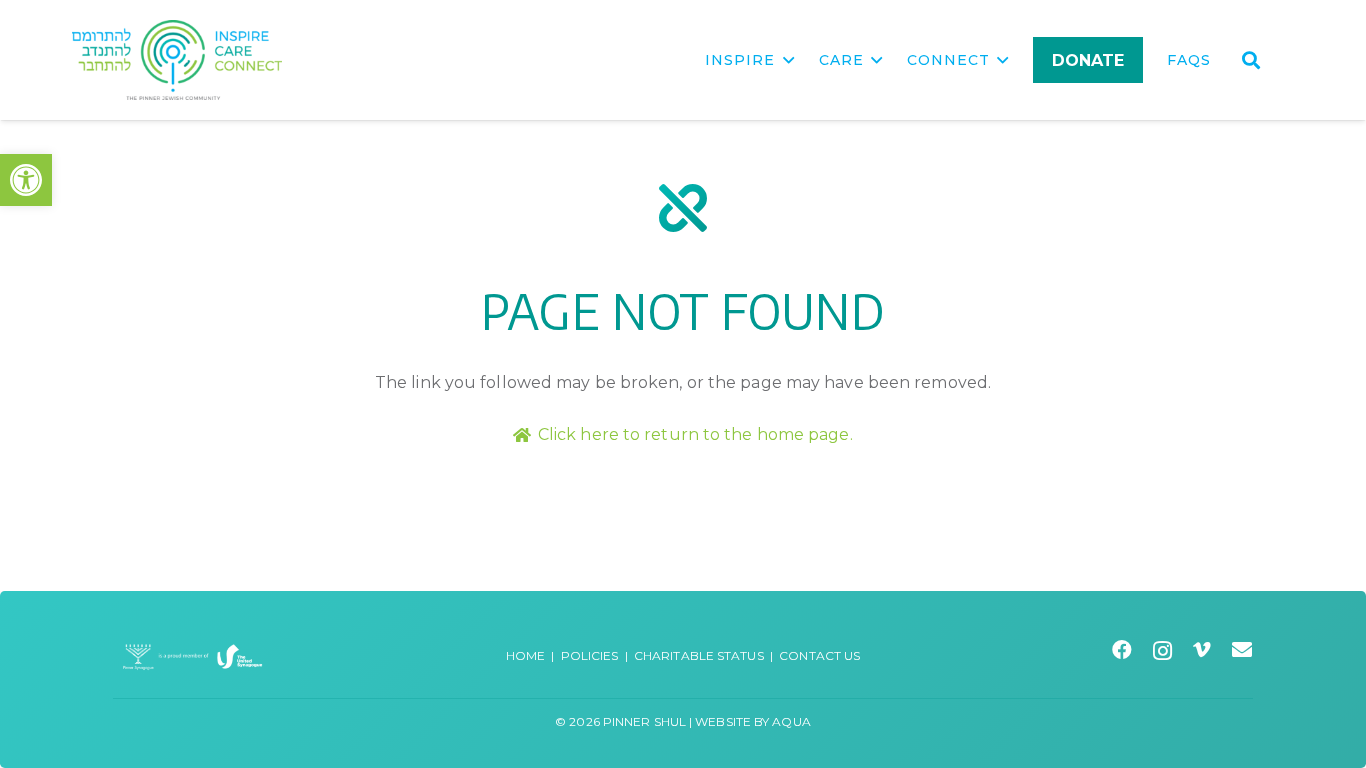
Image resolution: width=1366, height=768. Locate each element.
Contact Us (819, 655)
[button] (26, 180)
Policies (590, 655)
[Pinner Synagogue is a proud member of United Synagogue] (193, 655)
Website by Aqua (753, 721)
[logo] (177, 60)
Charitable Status (699, 655)
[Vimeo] (1202, 650)
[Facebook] (1122, 650)
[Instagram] (1163, 651)
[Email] (1242, 650)
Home (525, 655)
